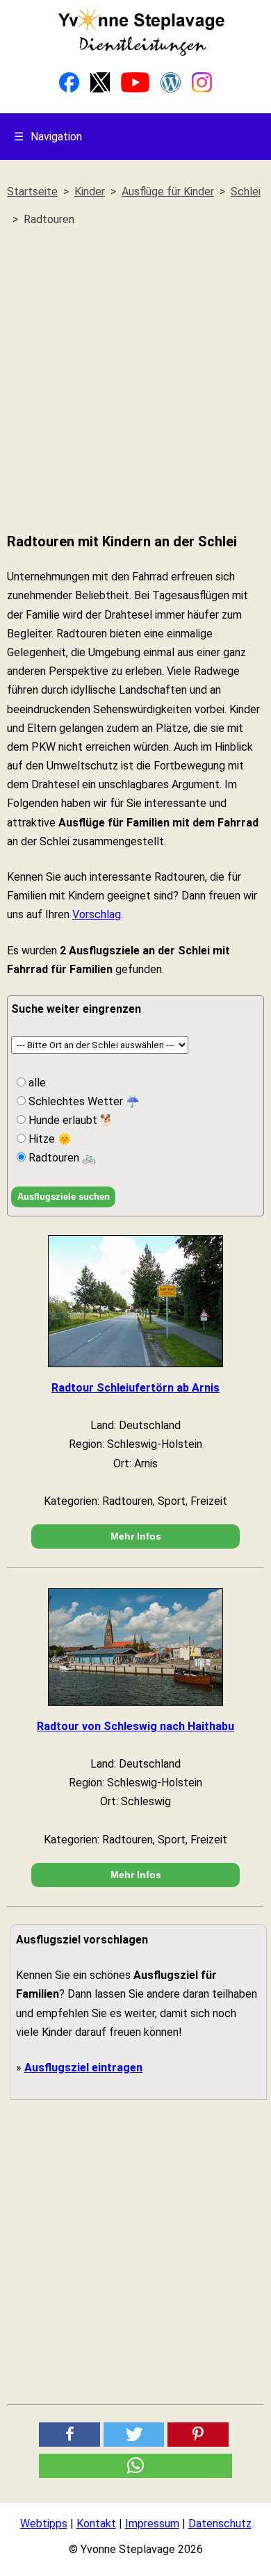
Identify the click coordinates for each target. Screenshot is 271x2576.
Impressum (152, 2524)
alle (36, 1083)
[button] (69, 2435)
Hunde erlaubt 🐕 (70, 1120)
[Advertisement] (135, 380)
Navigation (48, 137)
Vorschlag (97, 914)
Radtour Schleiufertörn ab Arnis (135, 1388)
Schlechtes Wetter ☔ (83, 1101)
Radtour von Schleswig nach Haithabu (135, 1726)
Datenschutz (220, 2524)
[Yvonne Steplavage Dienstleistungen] (141, 53)
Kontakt (96, 2524)
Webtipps (44, 2524)
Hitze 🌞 (49, 1139)
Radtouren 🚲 (61, 1158)
